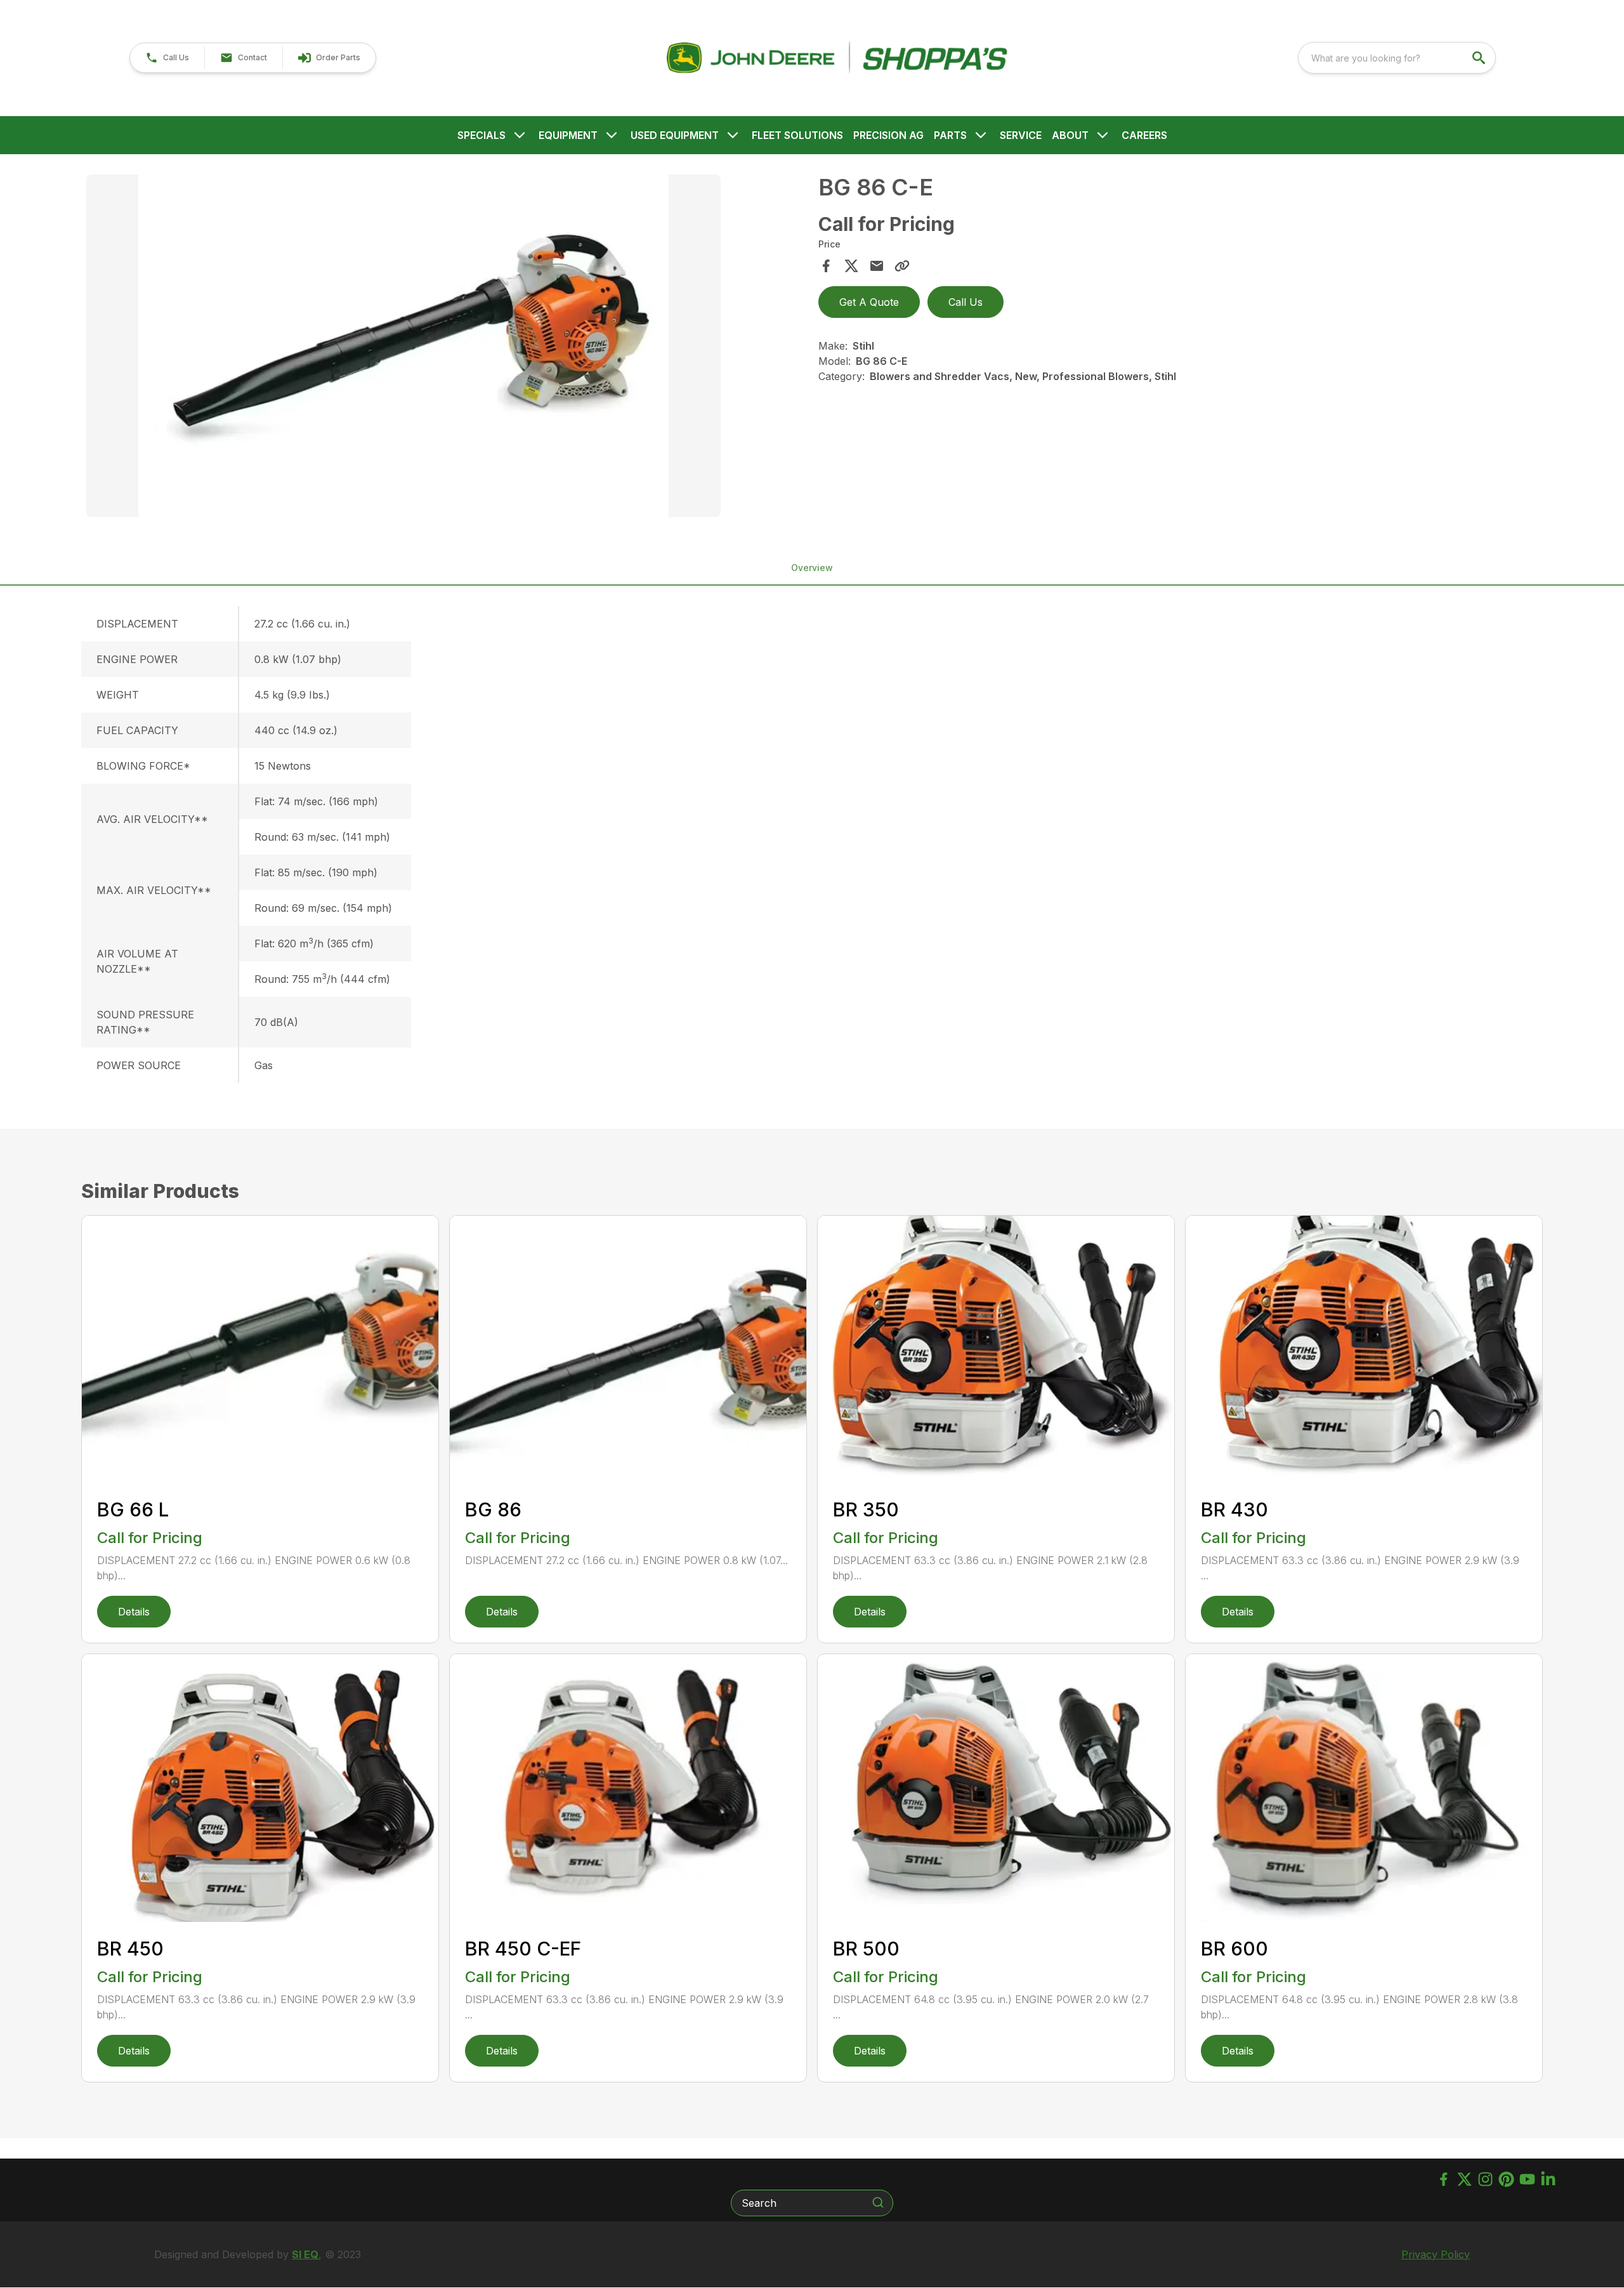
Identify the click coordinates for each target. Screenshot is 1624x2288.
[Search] (878, 2202)
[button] (167, 58)
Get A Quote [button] (869, 302)
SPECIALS (481, 135)
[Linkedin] (1548, 2179)
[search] (1480, 58)
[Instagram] (1485, 2179)
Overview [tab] (812, 568)
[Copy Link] (902, 266)
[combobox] (1397, 58)
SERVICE (1021, 135)
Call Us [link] (966, 302)
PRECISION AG (888, 135)
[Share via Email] (877, 266)
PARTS (950, 135)
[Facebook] (1444, 2179)
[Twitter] (1464, 2179)
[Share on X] (851, 266)
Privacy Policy (1436, 2254)
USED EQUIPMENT (675, 135)
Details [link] (134, 1612)
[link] (329, 58)
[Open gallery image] (403, 346)
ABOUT (1070, 135)
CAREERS (1144, 135)
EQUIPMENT (568, 135)
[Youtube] (1527, 2179)
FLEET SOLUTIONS (797, 135)
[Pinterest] (1506, 2179)
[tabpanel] (446, 348)
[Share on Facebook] (826, 266)
